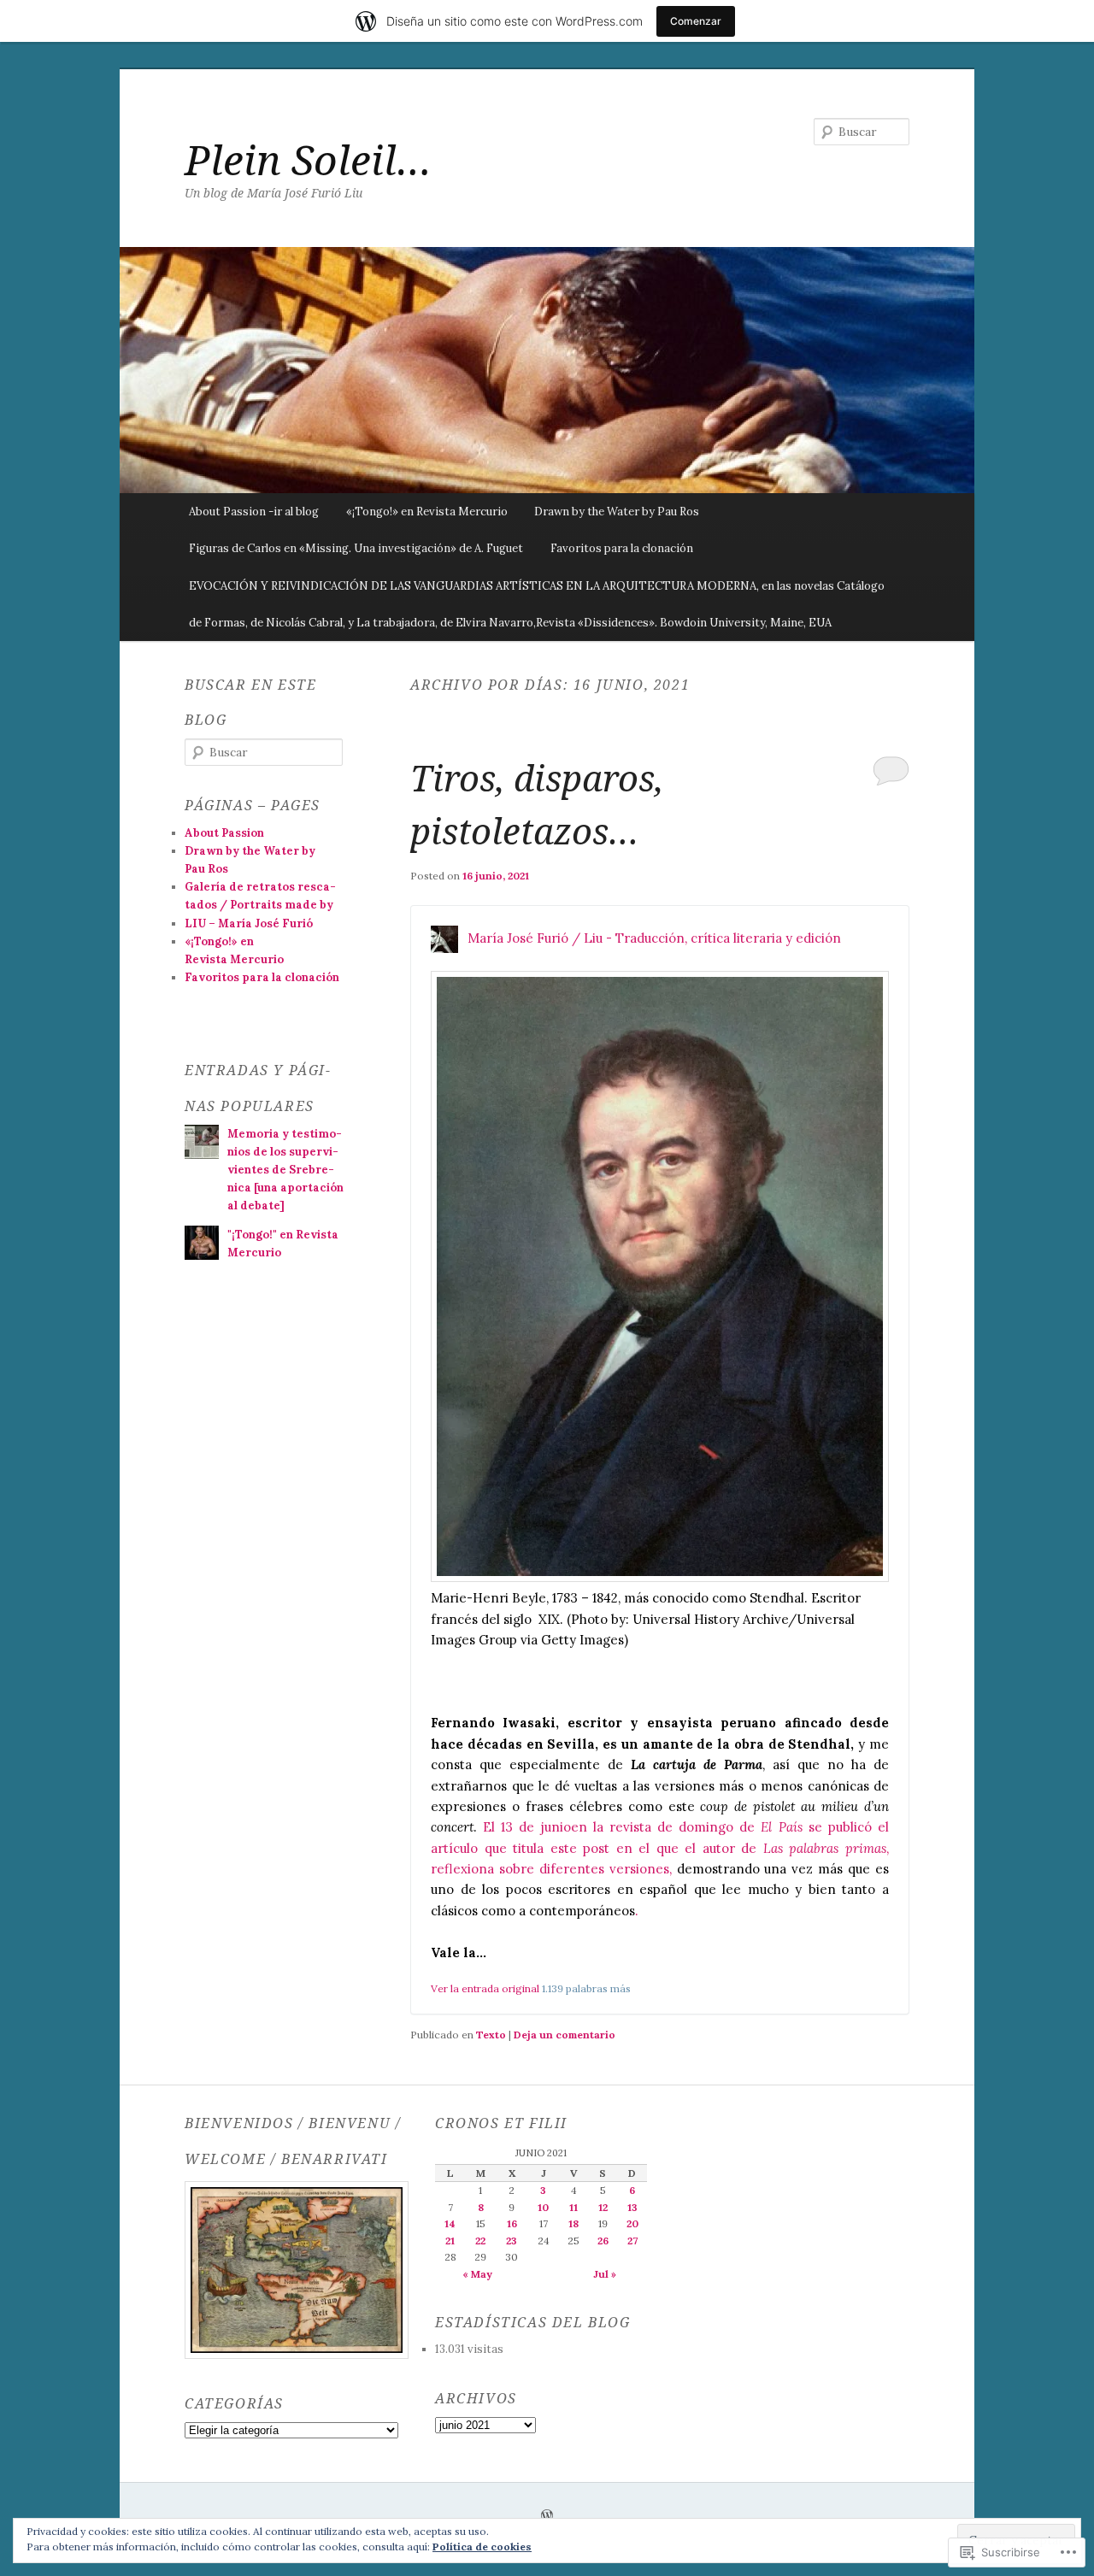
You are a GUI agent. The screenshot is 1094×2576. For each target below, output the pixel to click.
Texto (491, 2035)
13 (632, 2207)
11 (573, 2207)
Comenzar (696, 21)
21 (450, 2241)
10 (543, 2207)
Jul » (605, 2274)
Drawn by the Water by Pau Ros (617, 512)
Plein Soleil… (308, 159)
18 (573, 2223)
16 (512, 2223)
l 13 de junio (531, 1827)
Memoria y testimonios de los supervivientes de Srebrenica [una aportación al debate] (285, 1170)
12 (603, 2207)
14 (450, 2223)
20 (632, 2223)
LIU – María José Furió (249, 923)
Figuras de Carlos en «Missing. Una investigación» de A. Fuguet (356, 548)
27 (632, 2241)
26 (603, 2241)
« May (477, 2274)
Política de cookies (482, 2547)
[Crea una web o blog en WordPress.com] (547, 2517)
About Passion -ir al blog (254, 512)
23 (512, 2241)
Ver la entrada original (485, 1988)
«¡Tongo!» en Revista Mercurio (427, 512)
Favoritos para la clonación (622, 548)
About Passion (224, 833)
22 (480, 2241)
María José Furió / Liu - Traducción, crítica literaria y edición (654, 937)
